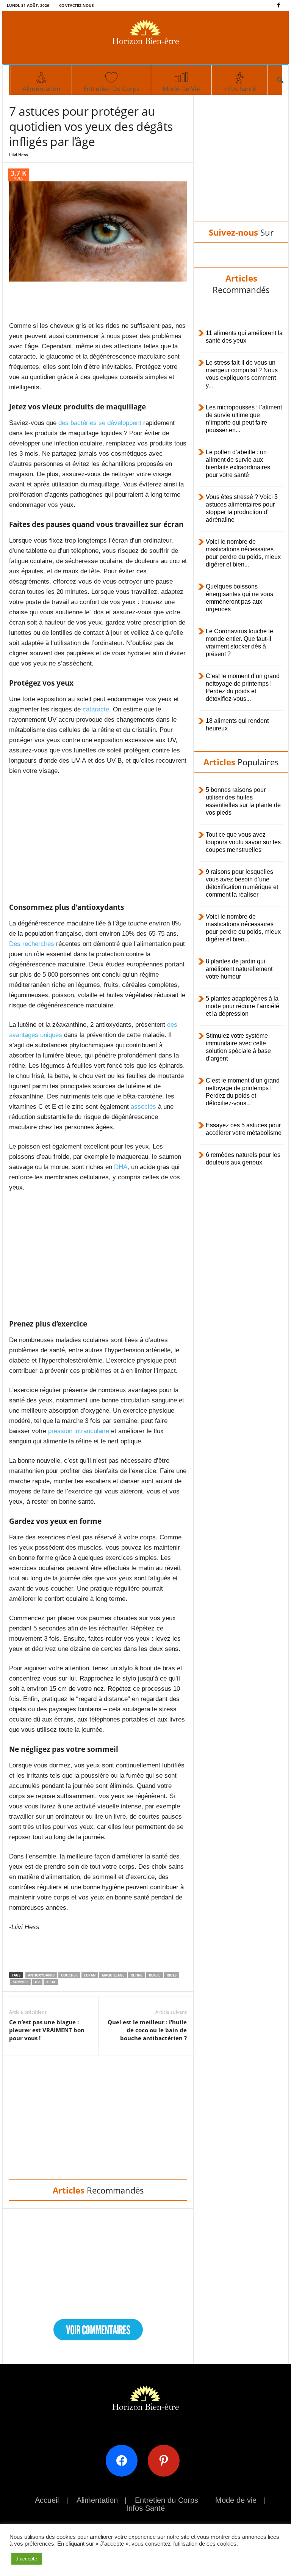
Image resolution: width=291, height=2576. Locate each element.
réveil (155, 1975)
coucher (69, 1975)
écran (90, 1975)
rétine (137, 1975)
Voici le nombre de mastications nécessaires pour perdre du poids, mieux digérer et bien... (243, 553)
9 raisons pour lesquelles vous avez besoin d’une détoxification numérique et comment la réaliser (242, 883)
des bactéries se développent (100, 423)
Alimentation (41, 89)
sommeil (21, 1982)
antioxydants (41, 1975)
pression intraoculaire (79, 1431)
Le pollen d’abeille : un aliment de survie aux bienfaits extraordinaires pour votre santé (238, 463)
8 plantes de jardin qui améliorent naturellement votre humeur (239, 969)
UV (37, 1982)
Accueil (47, 2500)
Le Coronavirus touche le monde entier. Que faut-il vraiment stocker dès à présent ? (239, 643)
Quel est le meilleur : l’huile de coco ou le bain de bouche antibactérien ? (147, 2030)
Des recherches (32, 944)
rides (172, 1975)
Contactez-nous (77, 5)
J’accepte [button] (27, 2559)
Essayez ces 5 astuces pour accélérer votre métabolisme (244, 1129)
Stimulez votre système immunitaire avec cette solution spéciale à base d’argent (238, 1047)
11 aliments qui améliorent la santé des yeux (244, 337)
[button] (280, 80)
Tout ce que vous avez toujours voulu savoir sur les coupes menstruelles (243, 842)
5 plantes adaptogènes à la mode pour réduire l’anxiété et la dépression (242, 1006)
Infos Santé (240, 89)
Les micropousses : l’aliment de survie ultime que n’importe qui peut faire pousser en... (244, 419)
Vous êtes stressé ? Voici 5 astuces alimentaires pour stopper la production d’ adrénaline (242, 508)
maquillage (113, 1975)
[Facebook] (278, 6)
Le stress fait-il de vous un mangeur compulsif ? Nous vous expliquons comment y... (242, 374)
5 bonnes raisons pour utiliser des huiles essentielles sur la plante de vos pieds (243, 801)
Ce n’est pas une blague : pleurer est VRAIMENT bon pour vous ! (47, 2030)
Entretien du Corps (111, 89)
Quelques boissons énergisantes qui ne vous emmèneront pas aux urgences (239, 598)
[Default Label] (167, 2460)
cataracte (96, 709)
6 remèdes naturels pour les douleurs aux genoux (243, 1159)
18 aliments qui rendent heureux (237, 725)
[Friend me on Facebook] (124, 2460)
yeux (51, 1982)
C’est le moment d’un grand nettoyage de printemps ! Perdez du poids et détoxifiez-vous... (243, 687)
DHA (121, 1167)
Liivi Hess (18, 155)
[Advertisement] (98, 301)
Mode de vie (181, 89)
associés (142, 1107)
